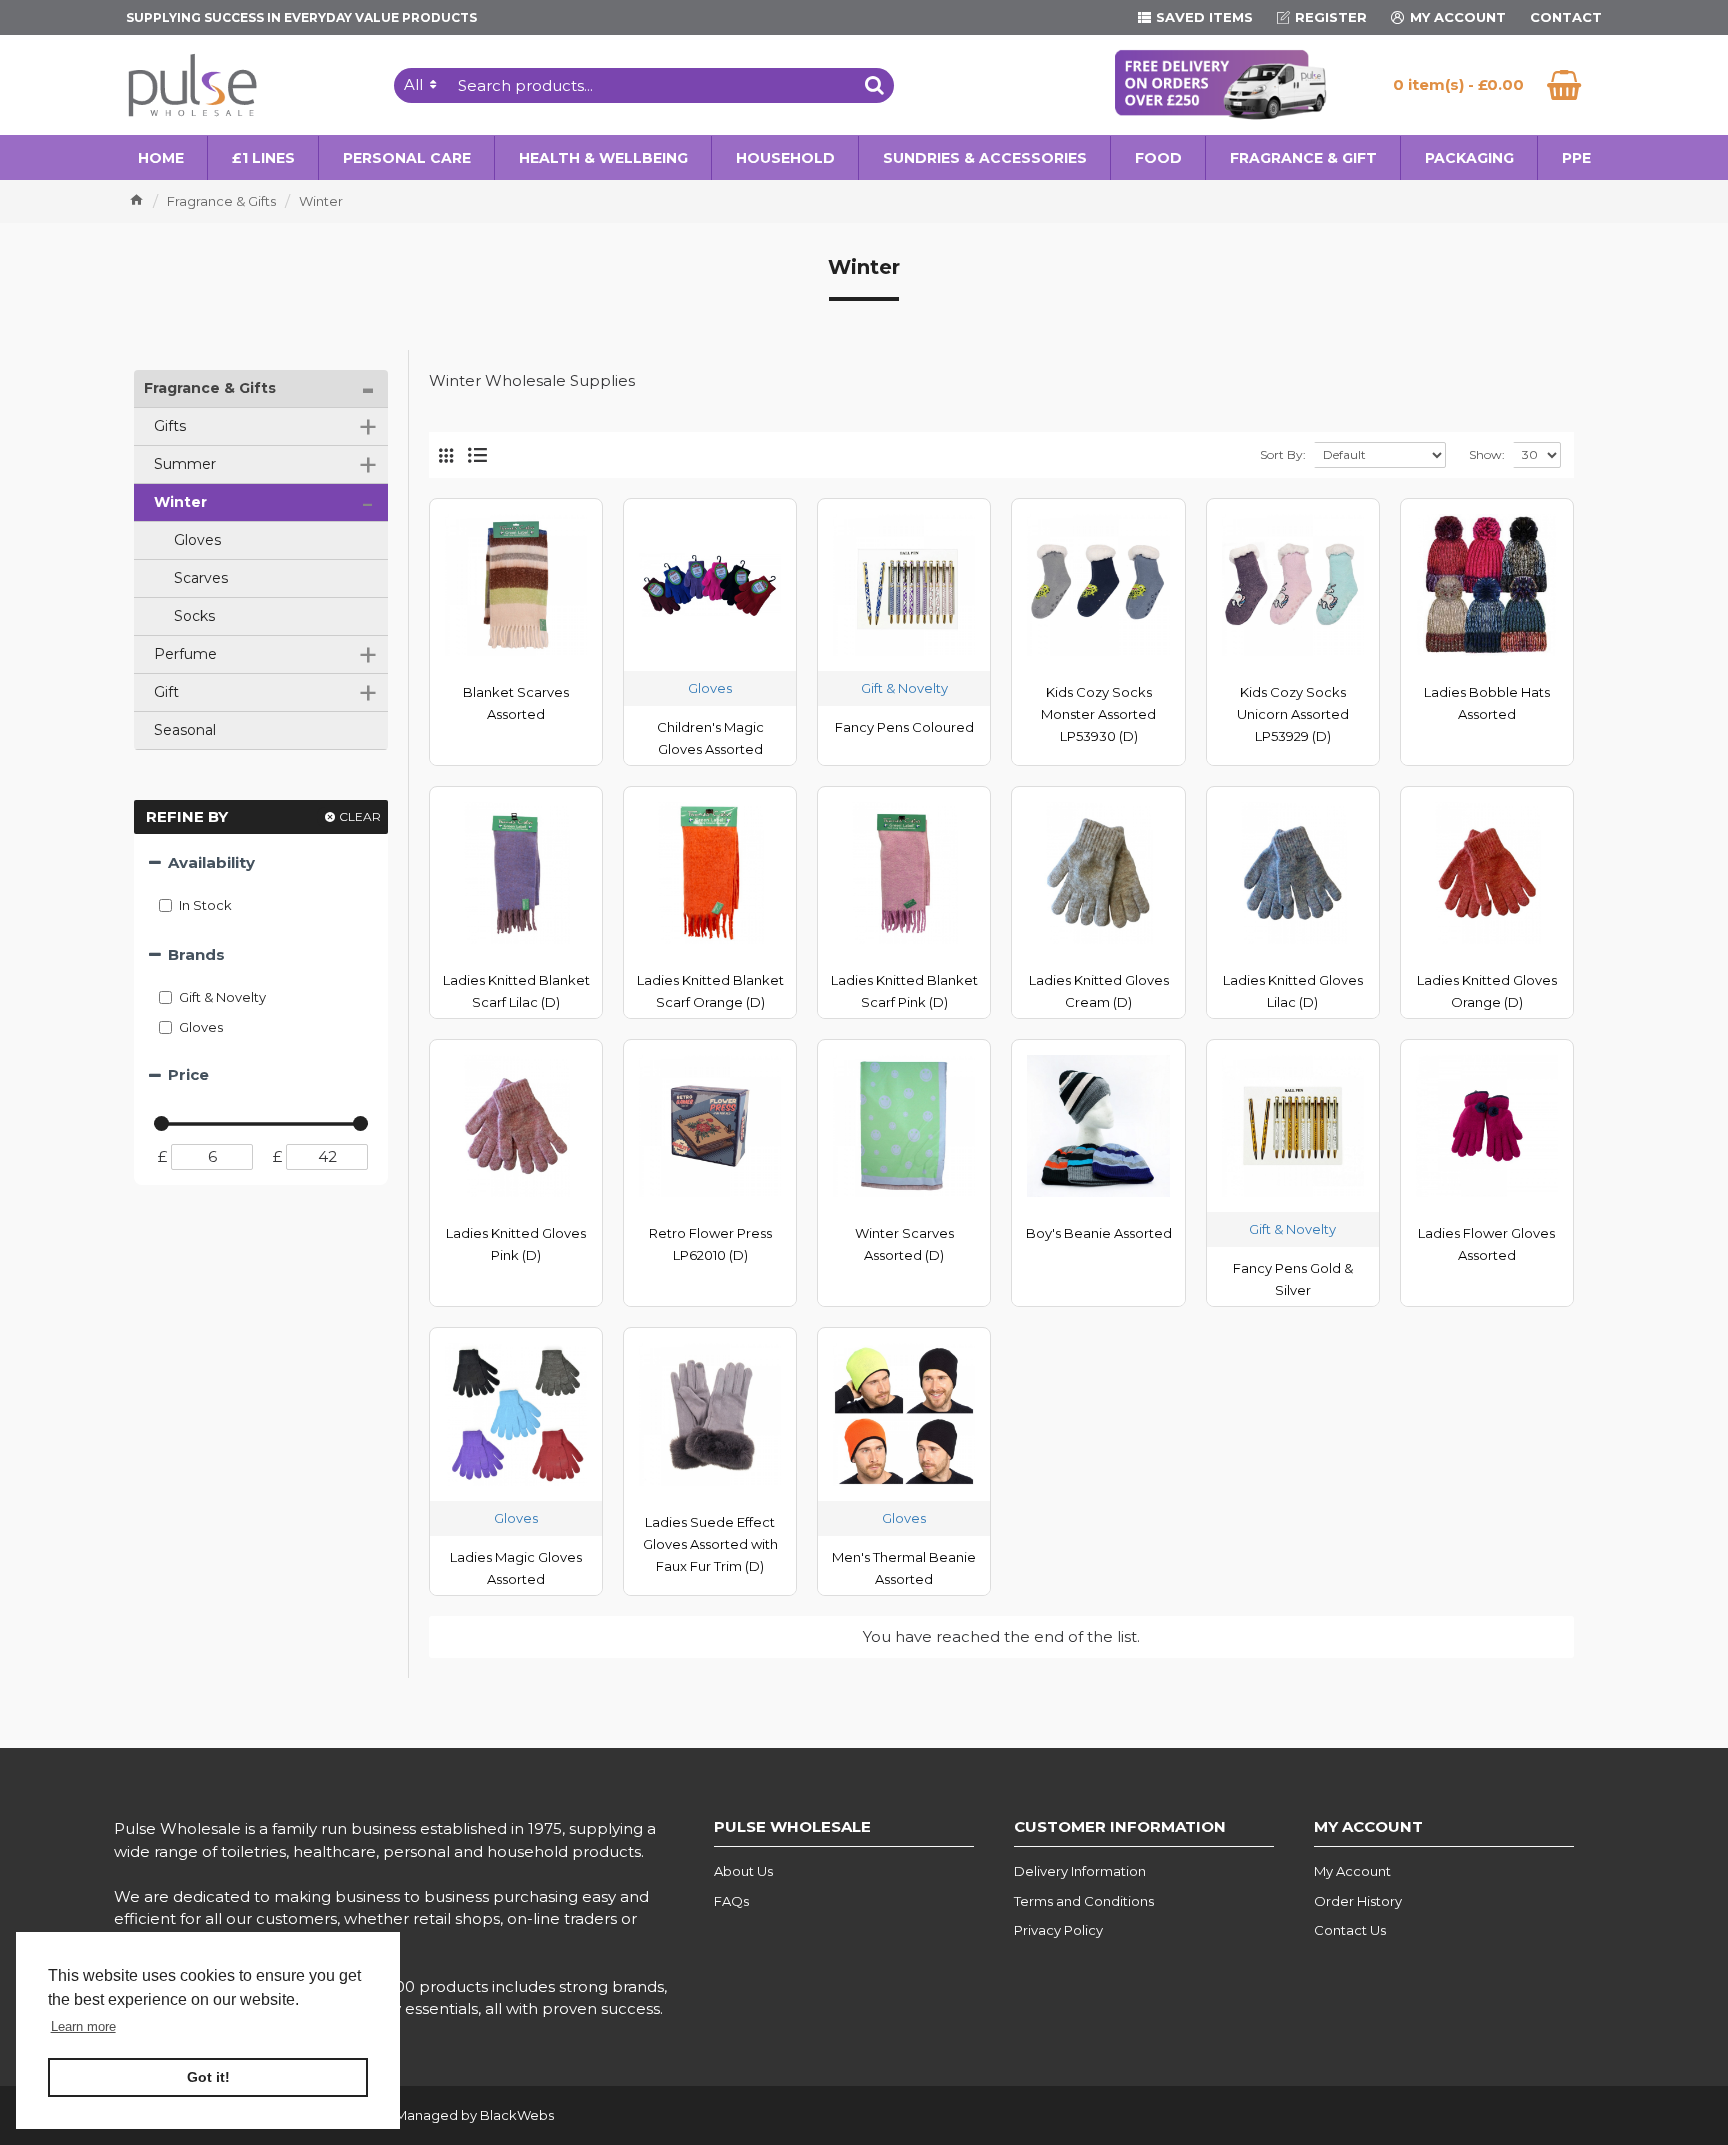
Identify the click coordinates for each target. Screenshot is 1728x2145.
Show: (1487, 454)
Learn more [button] (83, 2026)
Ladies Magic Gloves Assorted (516, 1568)
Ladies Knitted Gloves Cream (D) (1099, 991)
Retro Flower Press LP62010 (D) (710, 1244)
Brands (196, 954)
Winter (262, 503)
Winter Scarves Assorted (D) (904, 1244)
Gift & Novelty (904, 688)
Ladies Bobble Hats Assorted (1487, 703)
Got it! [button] (208, 2077)
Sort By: (1283, 454)
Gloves (195, 540)
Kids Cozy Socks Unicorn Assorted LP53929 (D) (1293, 714)
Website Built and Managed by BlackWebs (416, 2115)
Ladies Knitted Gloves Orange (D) (1487, 991)
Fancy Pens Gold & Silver (1293, 1279)
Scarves (199, 578)
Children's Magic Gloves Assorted (710, 738)
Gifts (264, 427)
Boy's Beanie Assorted (1099, 1233)
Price (188, 1074)
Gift (264, 693)
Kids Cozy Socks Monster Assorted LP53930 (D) (1098, 714)
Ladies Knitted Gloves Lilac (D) (1293, 991)
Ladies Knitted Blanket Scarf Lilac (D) (516, 991)
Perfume (264, 655)
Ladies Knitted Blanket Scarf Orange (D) (710, 991)
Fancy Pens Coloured (904, 727)
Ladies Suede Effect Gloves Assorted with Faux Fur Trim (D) (710, 1544)
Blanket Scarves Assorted (516, 703)
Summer (264, 465)
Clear (360, 816)
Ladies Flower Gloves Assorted (1486, 1244)
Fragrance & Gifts (221, 201)
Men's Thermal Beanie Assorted (904, 1568)
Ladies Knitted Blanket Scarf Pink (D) (904, 991)
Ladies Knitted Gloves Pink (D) (516, 1244)
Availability (211, 862)
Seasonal (183, 730)
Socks (192, 616)
